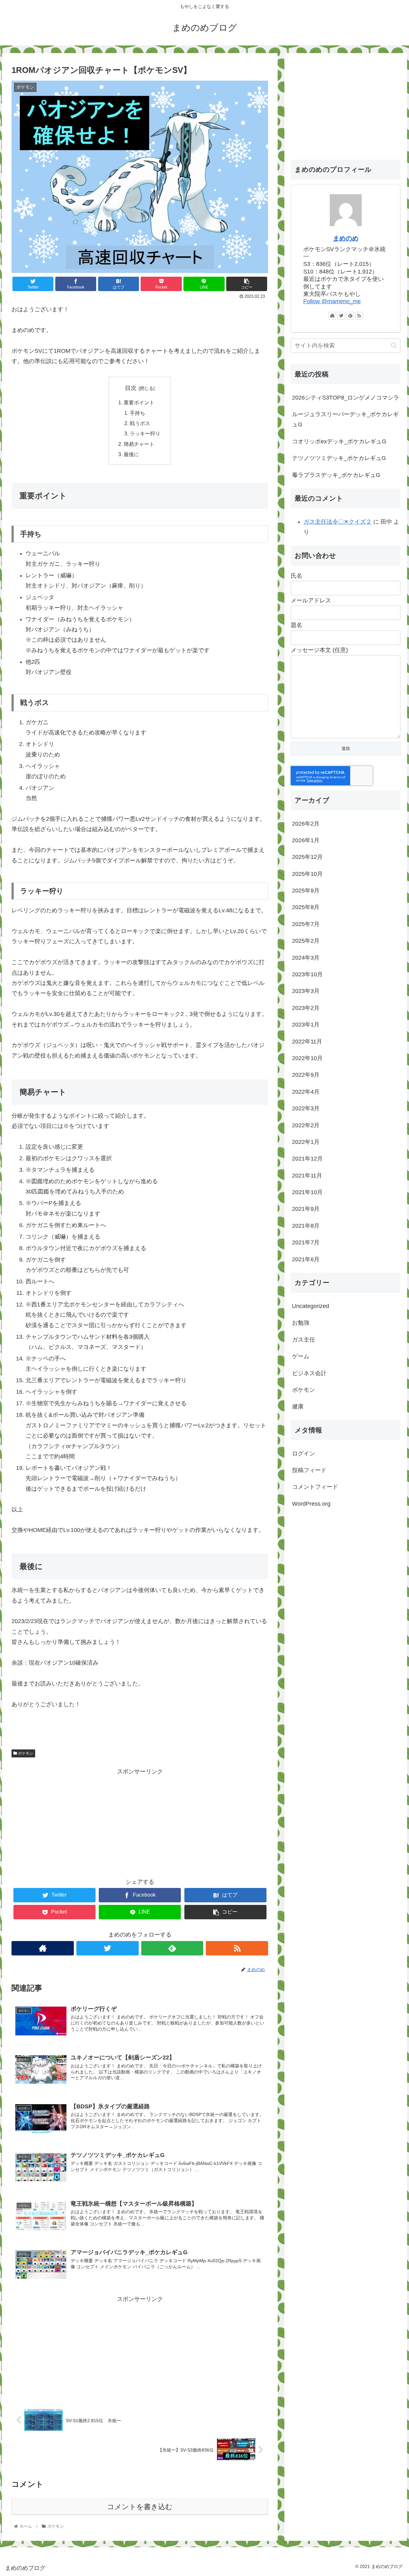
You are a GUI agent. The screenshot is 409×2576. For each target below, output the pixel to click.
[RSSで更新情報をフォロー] (237, 1948)
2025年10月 (307, 874)
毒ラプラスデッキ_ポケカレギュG (336, 475)
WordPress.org (311, 1504)
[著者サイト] (43, 1948)
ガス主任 (304, 1340)
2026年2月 (306, 824)
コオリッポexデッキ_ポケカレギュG (339, 441)
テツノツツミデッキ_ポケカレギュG (339, 458)
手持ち (137, 413)
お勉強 (301, 1323)
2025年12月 (307, 857)
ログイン (304, 1454)
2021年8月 (306, 1226)
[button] (394, 345)
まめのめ (346, 238)
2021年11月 (307, 1176)
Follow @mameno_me (332, 301)
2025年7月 (306, 924)
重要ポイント (139, 402)
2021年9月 (306, 1209)
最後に (131, 454)
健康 (298, 1407)
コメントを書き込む (140, 2507)
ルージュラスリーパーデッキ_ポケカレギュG (345, 419)
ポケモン (25, 1753)
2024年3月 (306, 958)
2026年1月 (306, 840)
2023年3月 (306, 991)
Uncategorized (311, 1306)
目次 (131, 388)
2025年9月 (306, 891)
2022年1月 (306, 1142)
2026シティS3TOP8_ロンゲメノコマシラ (346, 398)
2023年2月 (306, 1008)
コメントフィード (315, 1487)
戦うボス (140, 423)
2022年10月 (307, 1058)
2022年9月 (306, 1075)
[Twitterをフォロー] (108, 1948)
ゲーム (301, 1356)
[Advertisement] (140, 1822)
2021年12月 (307, 1159)
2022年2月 (306, 1125)
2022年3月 (306, 1109)
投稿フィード (309, 1470)
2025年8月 (306, 908)
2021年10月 (307, 1192)
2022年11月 (307, 1042)
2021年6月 (306, 1259)
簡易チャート (139, 444)
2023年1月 (306, 1025)
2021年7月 (306, 1243)
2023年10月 (307, 974)
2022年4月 (306, 1092)
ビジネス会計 (309, 1373)
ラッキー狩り (145, 433)
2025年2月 (306, 941)
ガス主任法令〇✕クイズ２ (338, 522)
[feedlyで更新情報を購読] (172, 1948)
